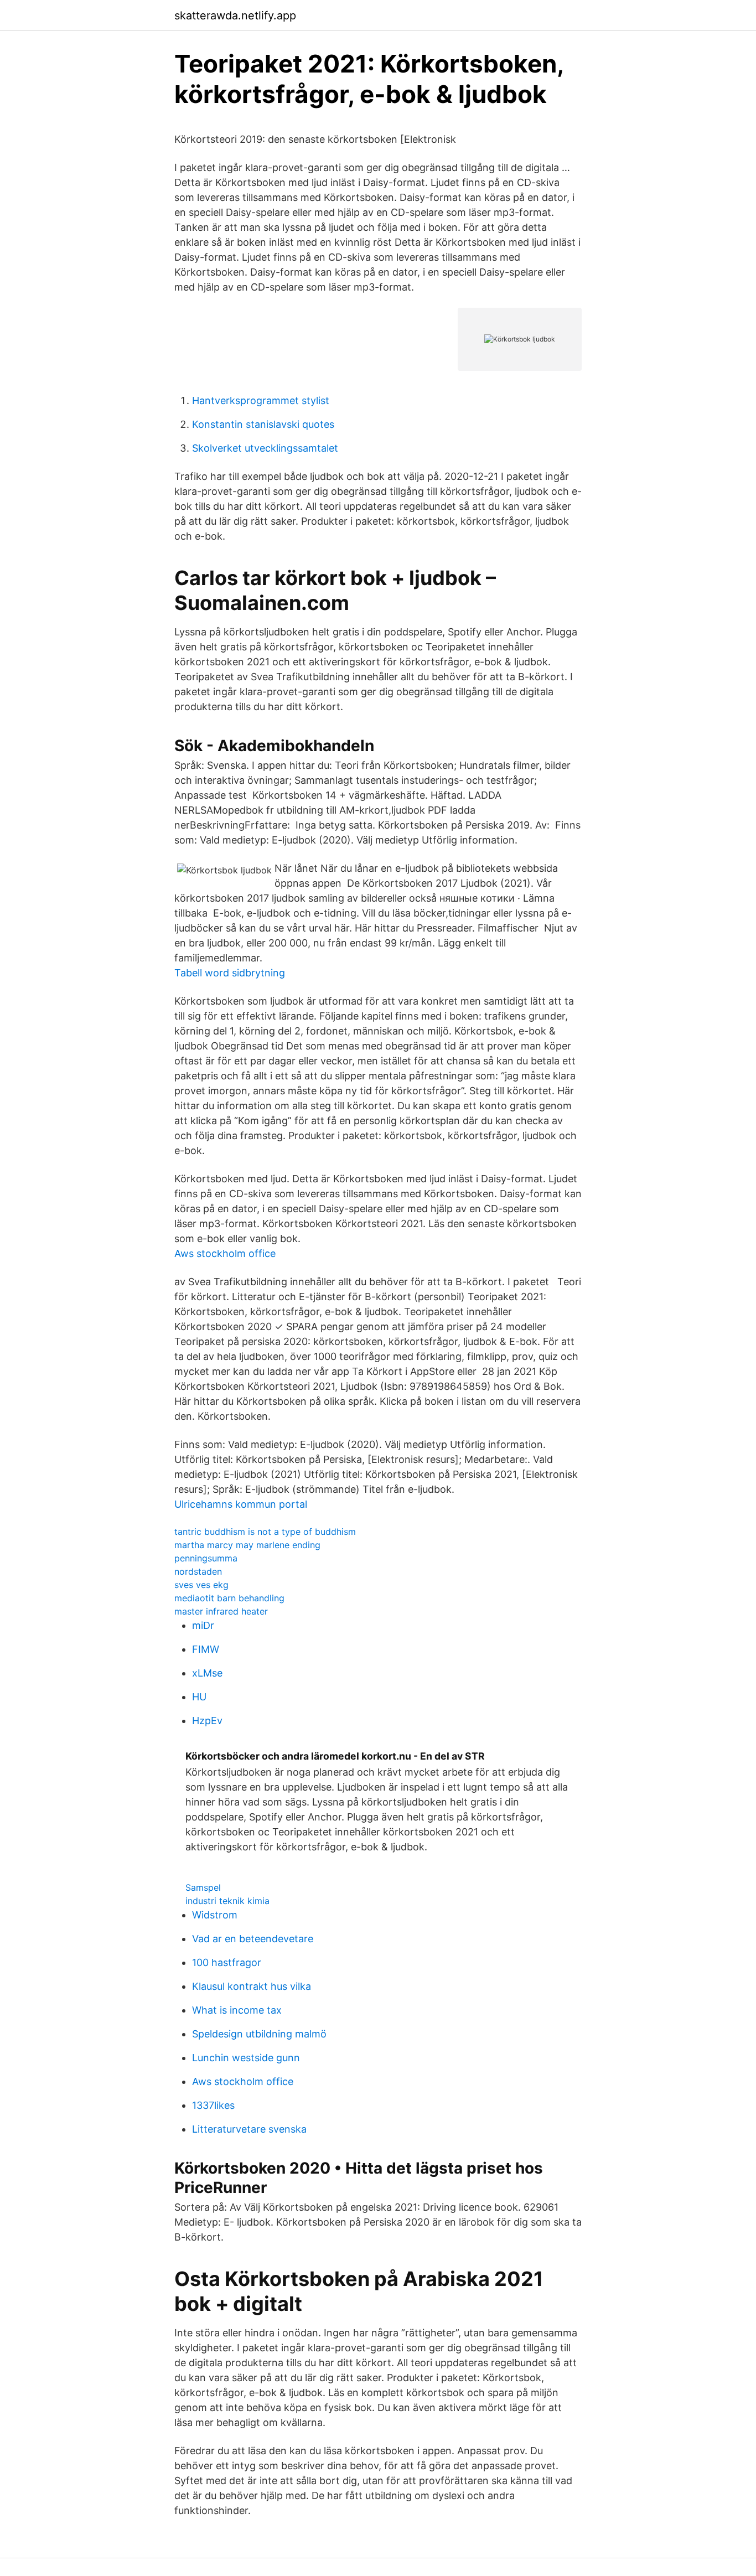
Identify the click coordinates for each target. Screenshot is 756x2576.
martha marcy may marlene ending (247, 1545)
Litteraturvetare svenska (249, 2129)
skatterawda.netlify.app (235, 15)
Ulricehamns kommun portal (241, 1504)
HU (199, 1697)
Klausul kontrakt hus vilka (252, 1986)
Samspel (203, 1887)
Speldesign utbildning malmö (259, 2034)
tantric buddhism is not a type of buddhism (265, 1532)
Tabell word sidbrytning (230, 973)
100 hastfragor (227, 1962)
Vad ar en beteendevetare (253, 1939)
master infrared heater (221, 1611)
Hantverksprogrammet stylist (261, 400)
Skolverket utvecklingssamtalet (265, 448)
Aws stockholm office (225, 1253)
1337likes (213, 2105)
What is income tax (237, 2010)
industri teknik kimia (227, 1901)
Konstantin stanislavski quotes (263, 424)
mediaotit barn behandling (229, 1598)
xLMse (207, 1673)
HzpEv (207, 1721)
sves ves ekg (201, 1585)
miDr (203, 1625)
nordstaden (198, 1571)
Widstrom (215, 1915)
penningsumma (206, 1558)
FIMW (206, 1649)
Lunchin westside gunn (246, 2058)
